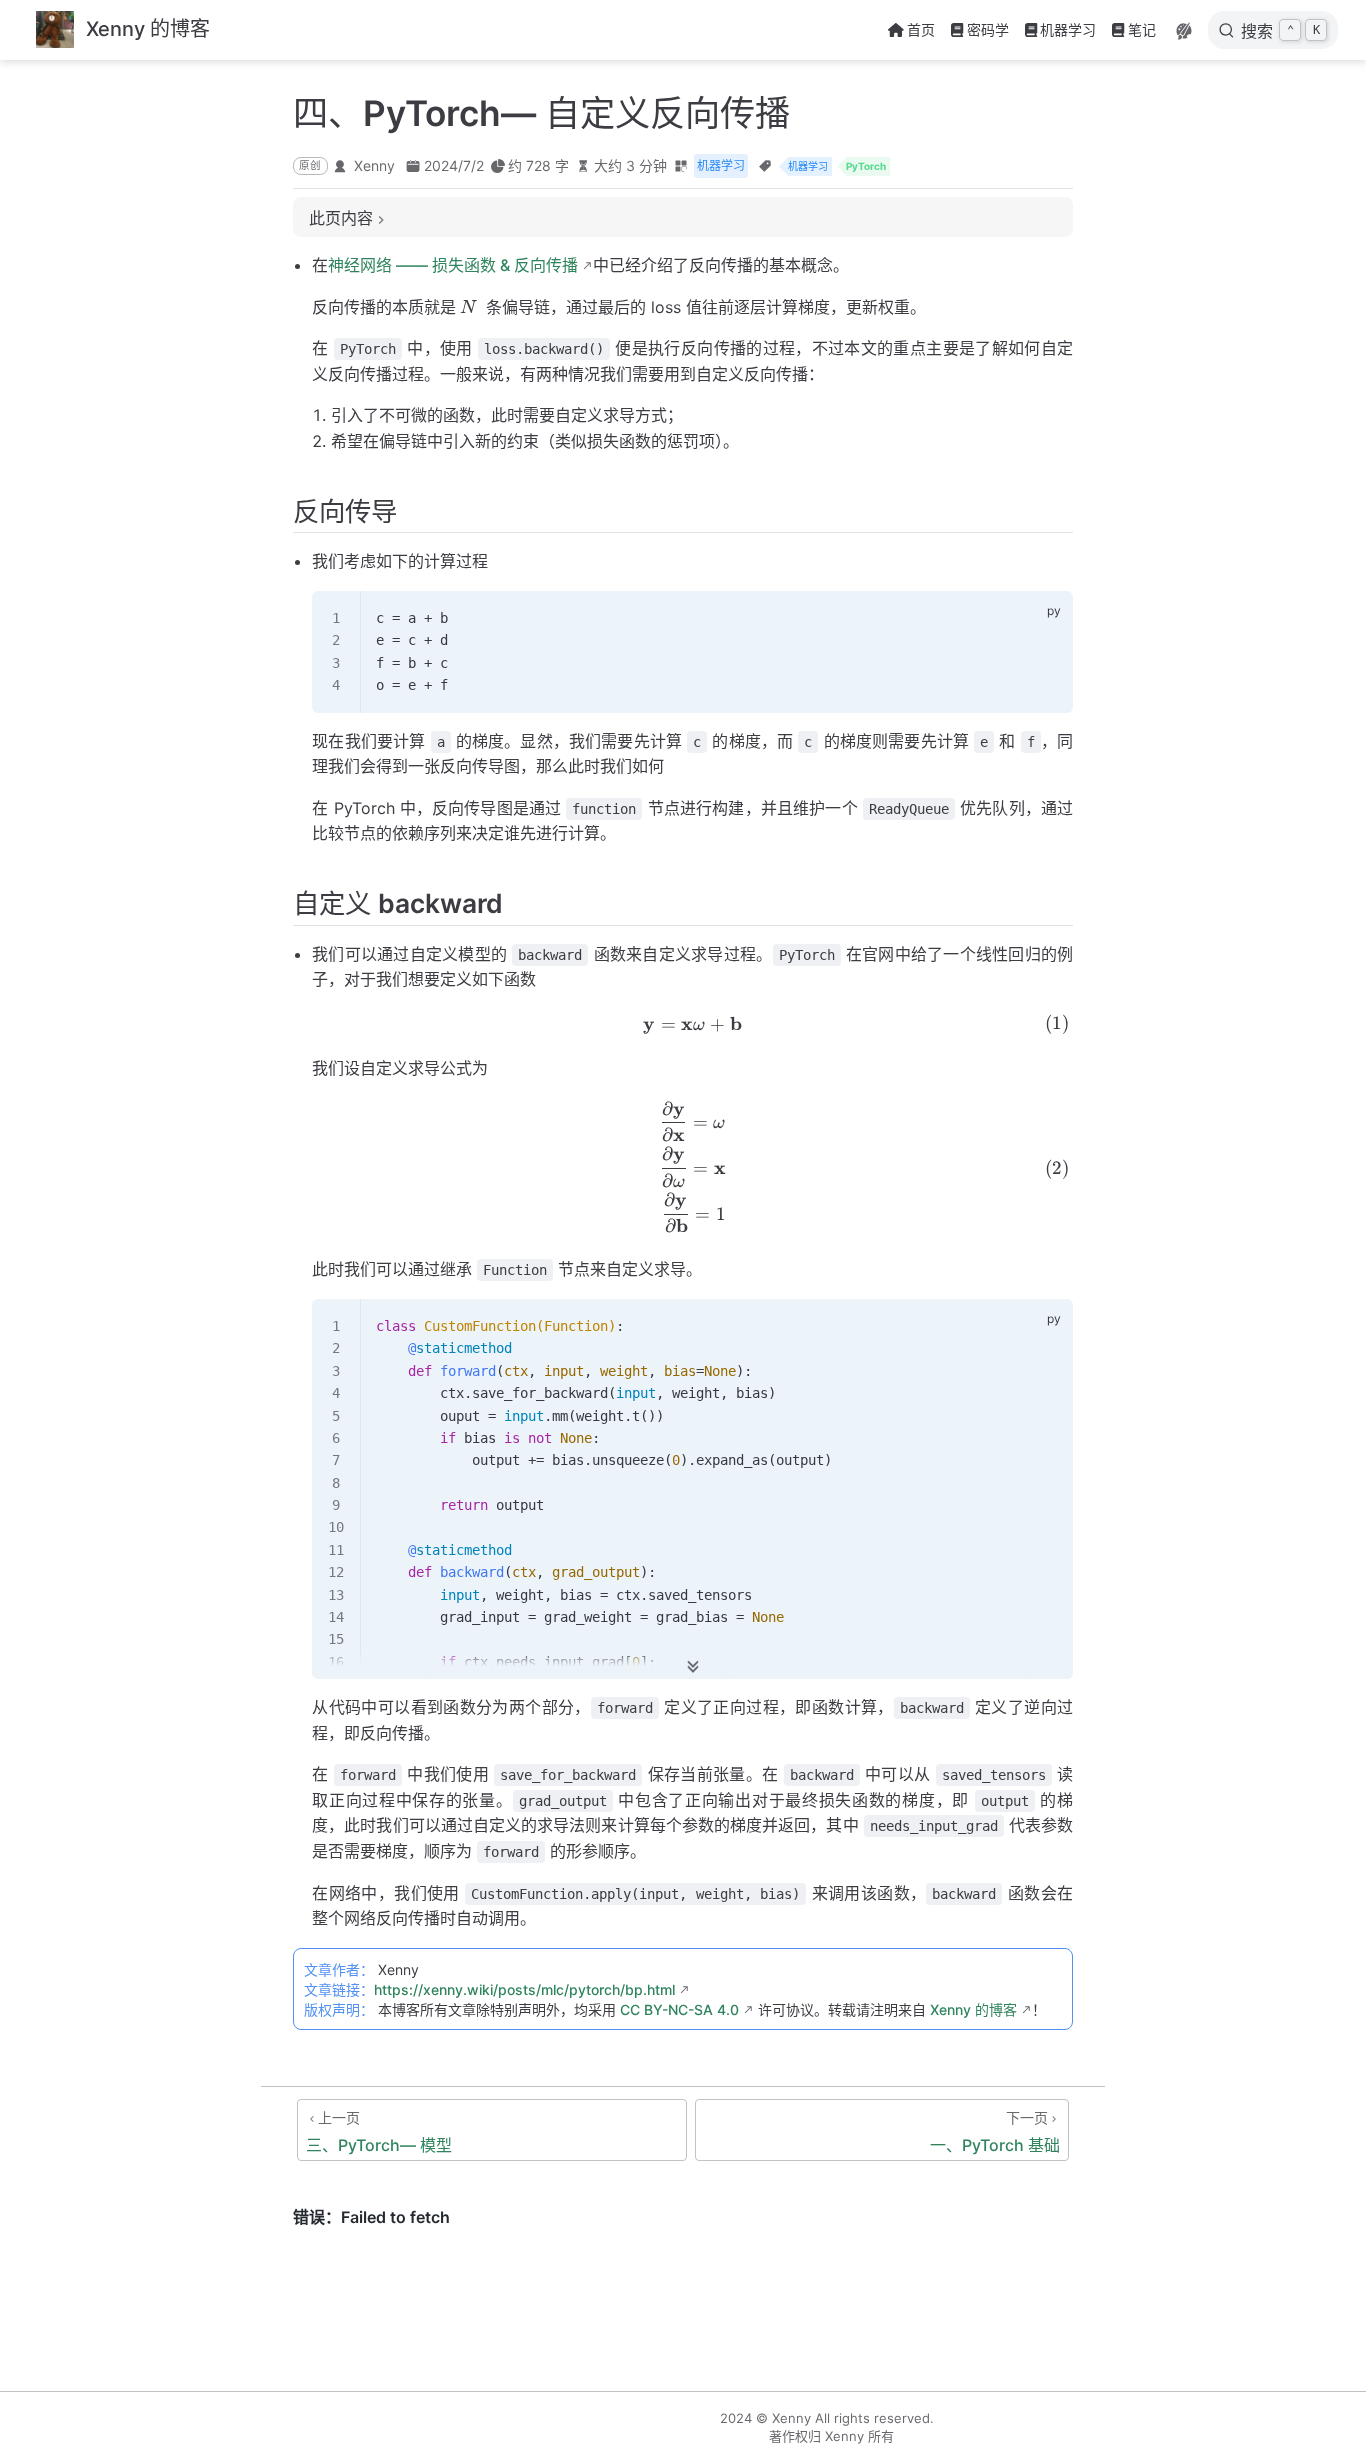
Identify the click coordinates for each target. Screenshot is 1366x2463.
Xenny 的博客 (973, 2009)
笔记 (1142, 29)
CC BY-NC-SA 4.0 (679, 2009)
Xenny (374, 165)
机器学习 (1068, 29)
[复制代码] (1046, 618)
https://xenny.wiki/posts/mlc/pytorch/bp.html (524, 1989)
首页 (921, 29)
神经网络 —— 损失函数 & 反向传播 (453, 265)
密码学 (988, 29)
